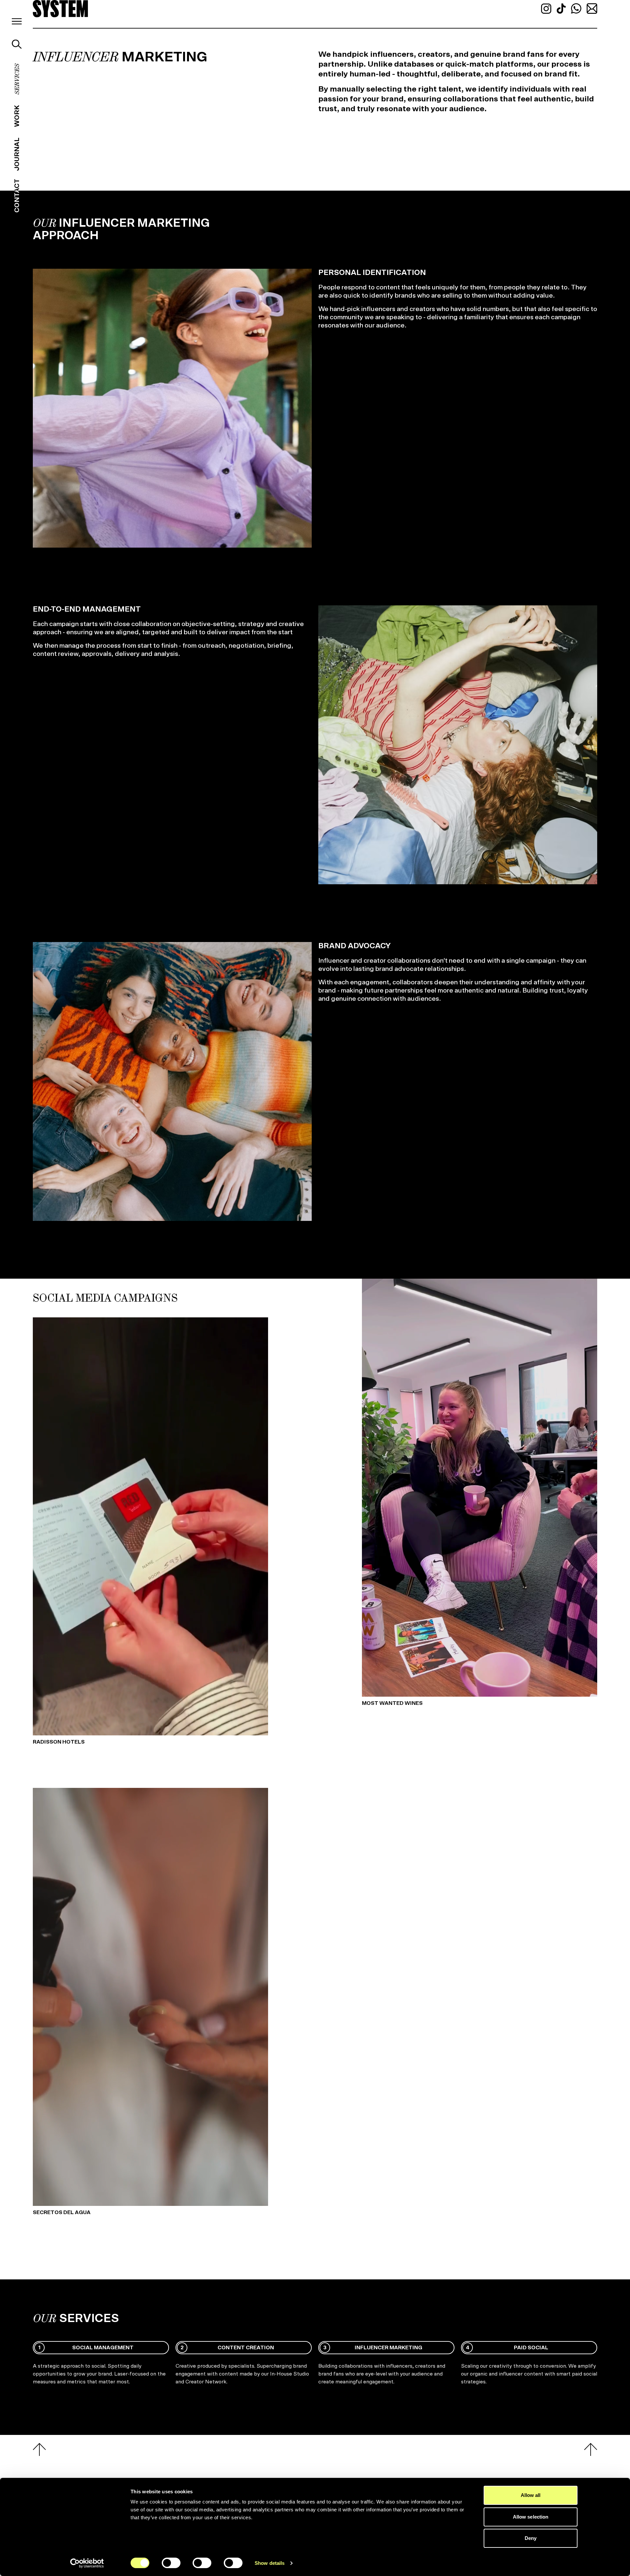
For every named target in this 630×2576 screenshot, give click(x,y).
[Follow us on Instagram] (547, 8)
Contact (17, 196)
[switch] (171, 2563)
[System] (60, 9)
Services (17, 79)
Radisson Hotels (59, 1742)
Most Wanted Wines (392, 1703)
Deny (531, 2538)
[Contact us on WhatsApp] (577, 8)
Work (17, 116)
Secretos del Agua (62, 2212)
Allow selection (531, 2517)
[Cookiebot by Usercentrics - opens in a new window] (87, 2563)
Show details (270, 2563)
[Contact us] (592, 8)
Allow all (531, 2495)
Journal (17, 154)
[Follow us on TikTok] (562, 8)
